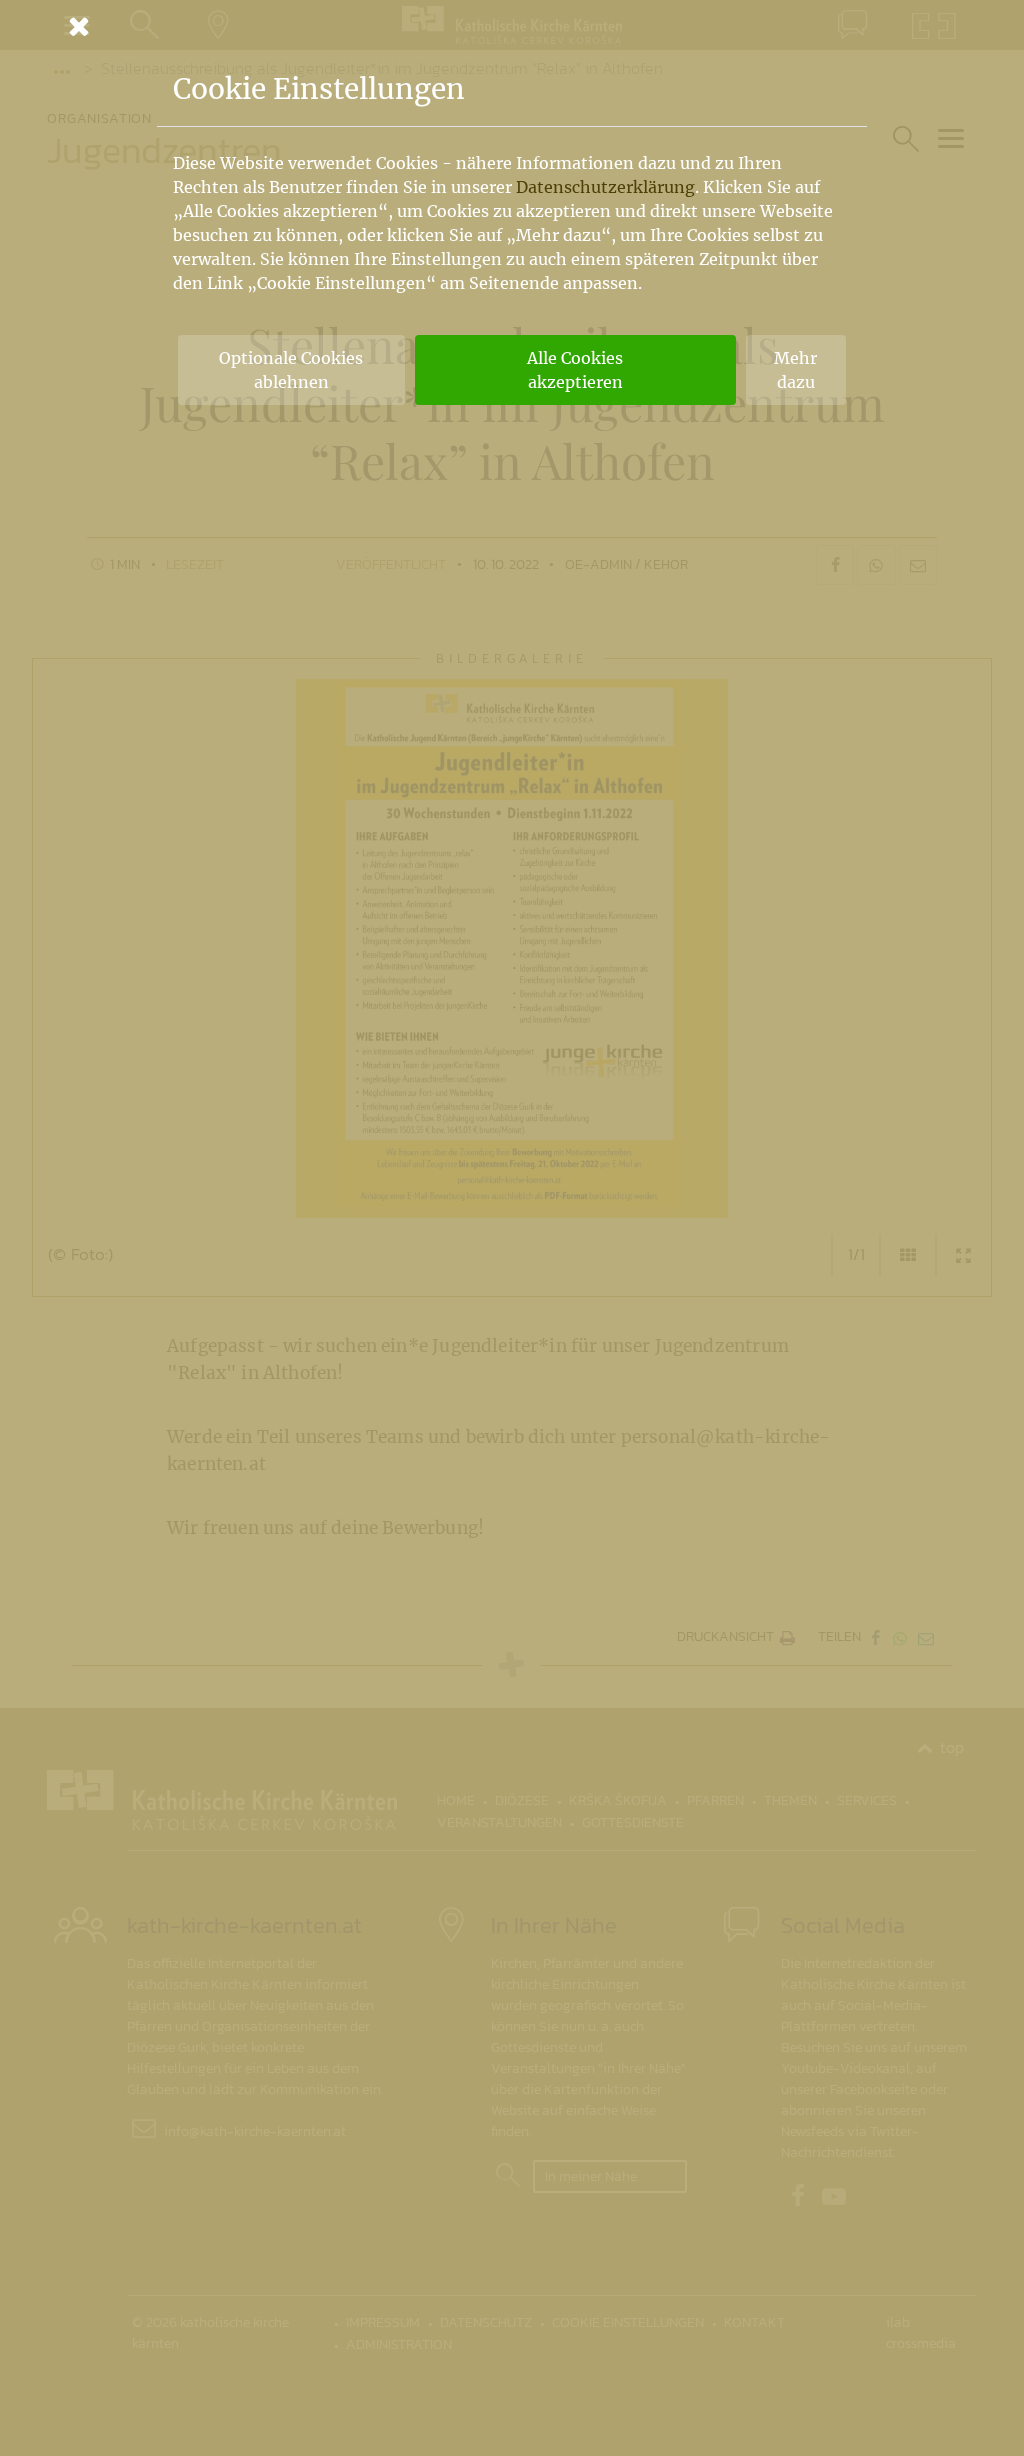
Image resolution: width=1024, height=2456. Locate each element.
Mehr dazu (795, 370)
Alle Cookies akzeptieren (575, 370)
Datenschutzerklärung (605, 187)
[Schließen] (512, 26)
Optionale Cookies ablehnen (291, 370)
